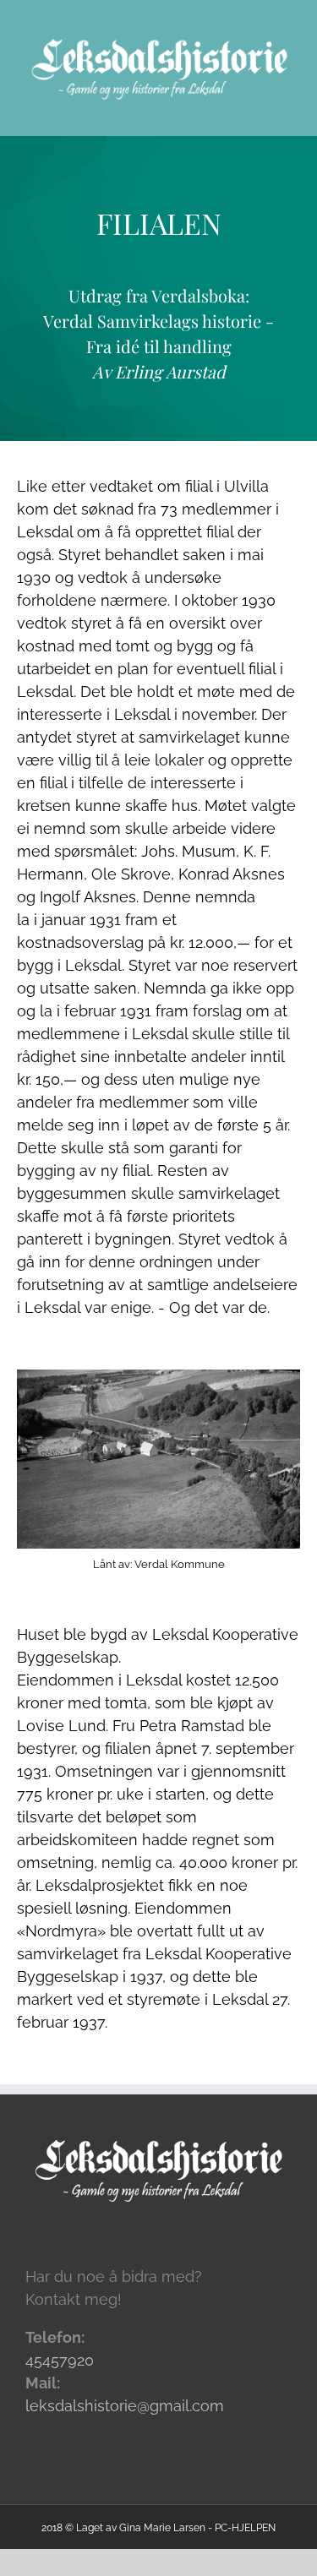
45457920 (60, 2360)
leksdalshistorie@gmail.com (125, 2406)
